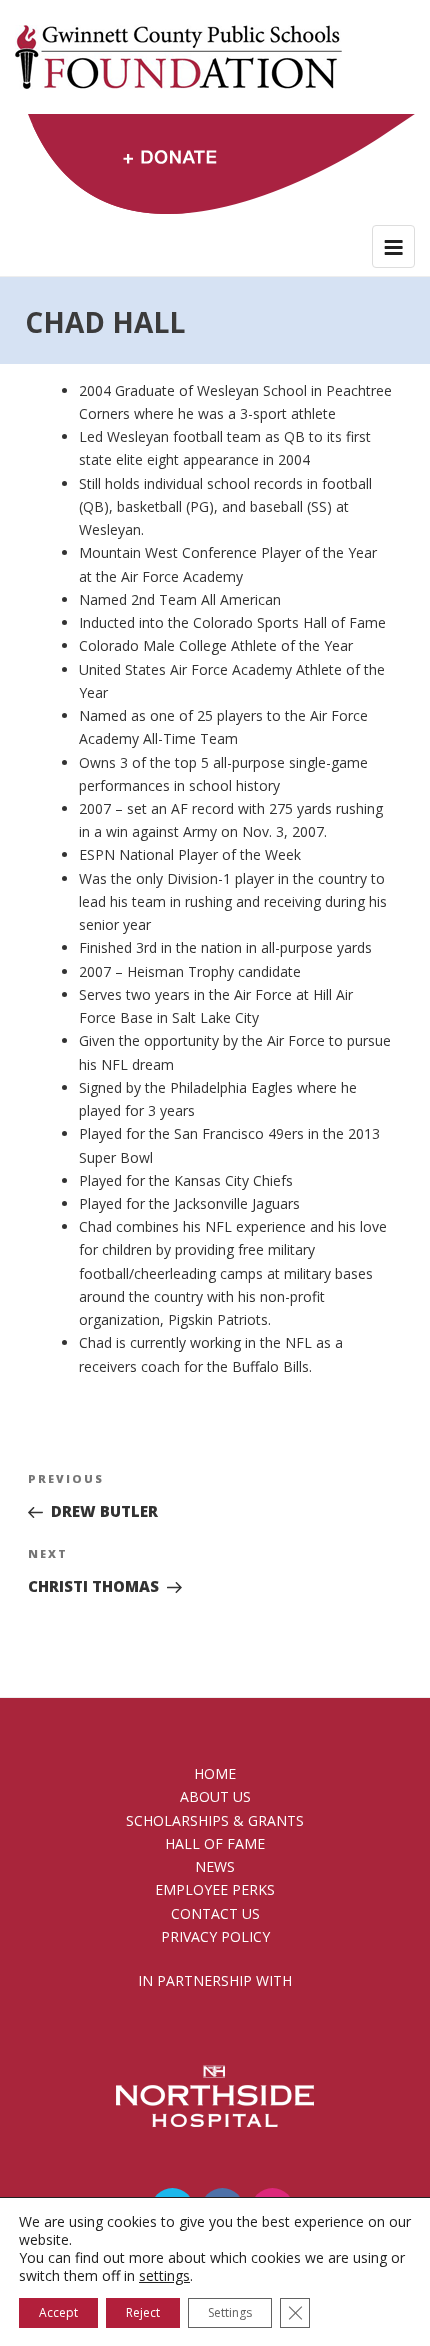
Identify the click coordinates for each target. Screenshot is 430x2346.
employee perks (215, 1889)
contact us (215, 1913)
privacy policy (215, 1936)
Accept (58, 2312)
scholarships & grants (215, 1820)
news (215, 1866)
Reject (143, 2312)
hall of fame (215, 1843)
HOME (215, 1773)
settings (164, 2276)
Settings (230, 2312)
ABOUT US (215, 1796)
